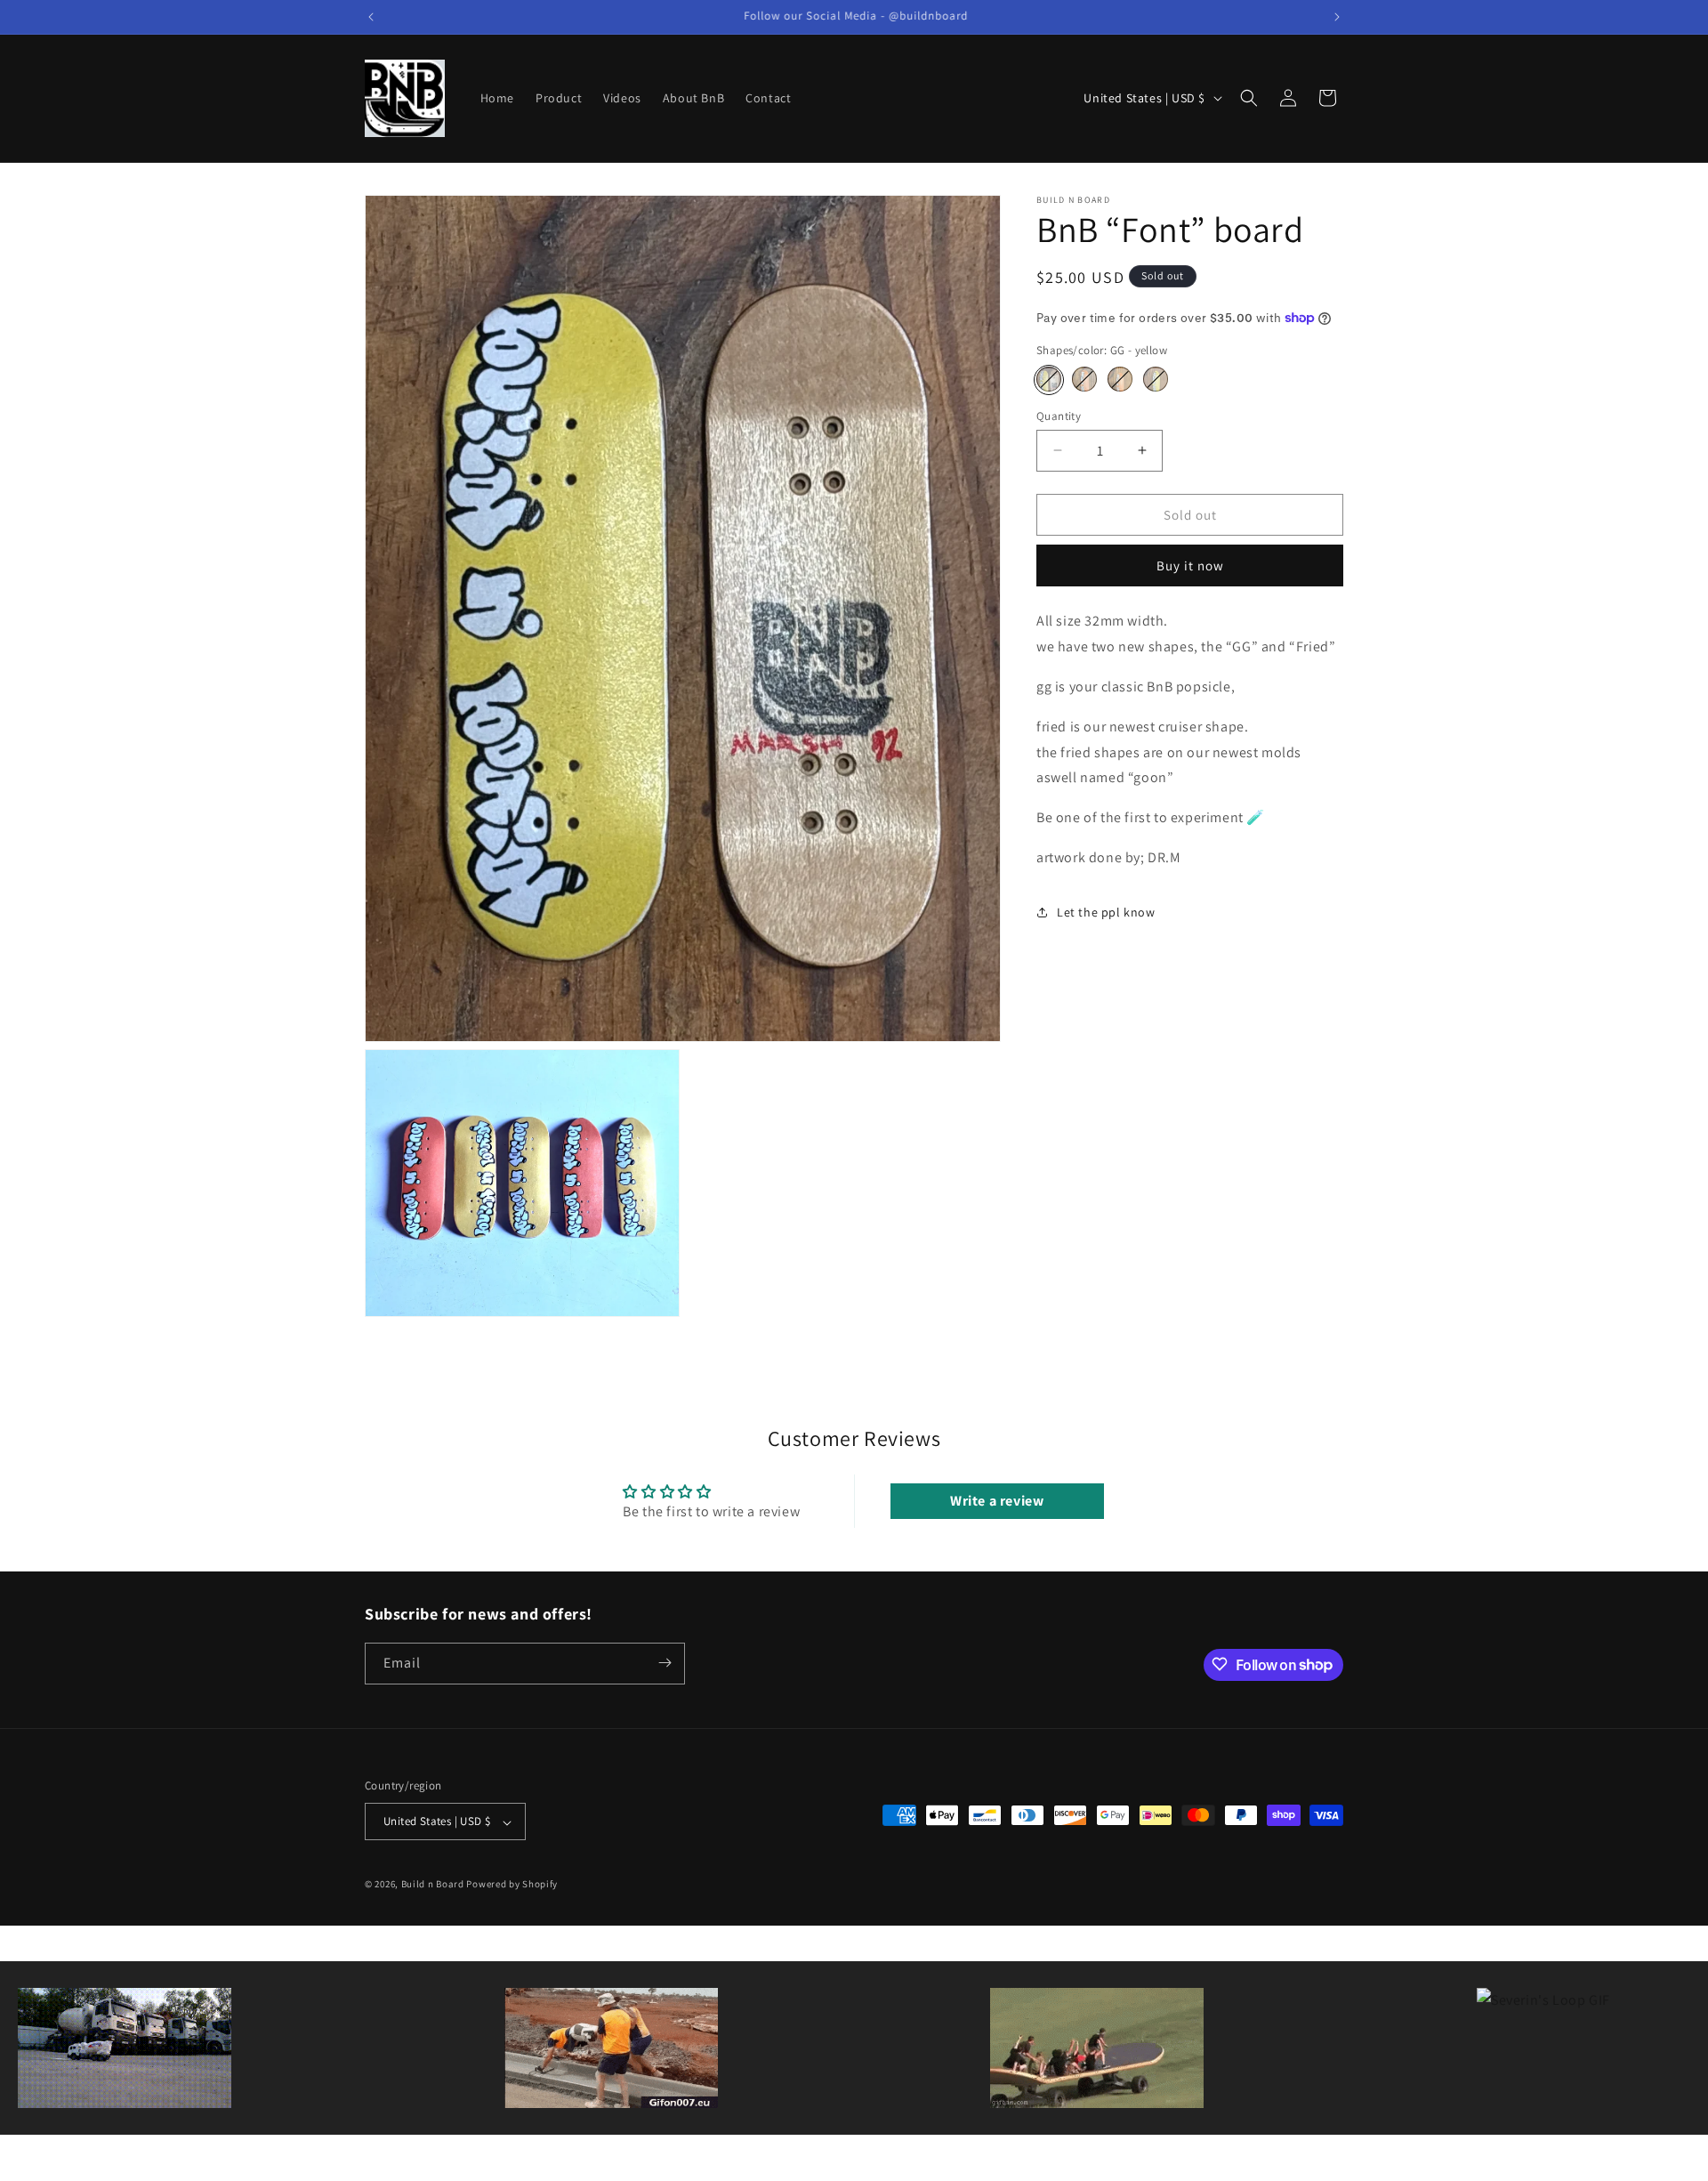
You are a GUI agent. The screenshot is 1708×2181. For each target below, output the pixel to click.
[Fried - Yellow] (1156, 379)
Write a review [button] (997, 1502)
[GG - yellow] (1049, 379)
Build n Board (433, 1885)
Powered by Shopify (512, 1885)
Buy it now (1190, 565)
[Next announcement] (1337, 17)
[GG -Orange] (1084, 379)
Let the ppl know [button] (1106, 912)
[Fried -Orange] (1120, 379)
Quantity (1059, 415)
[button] (1249, 98)
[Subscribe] (665, 1663)
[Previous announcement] (371, 17)
